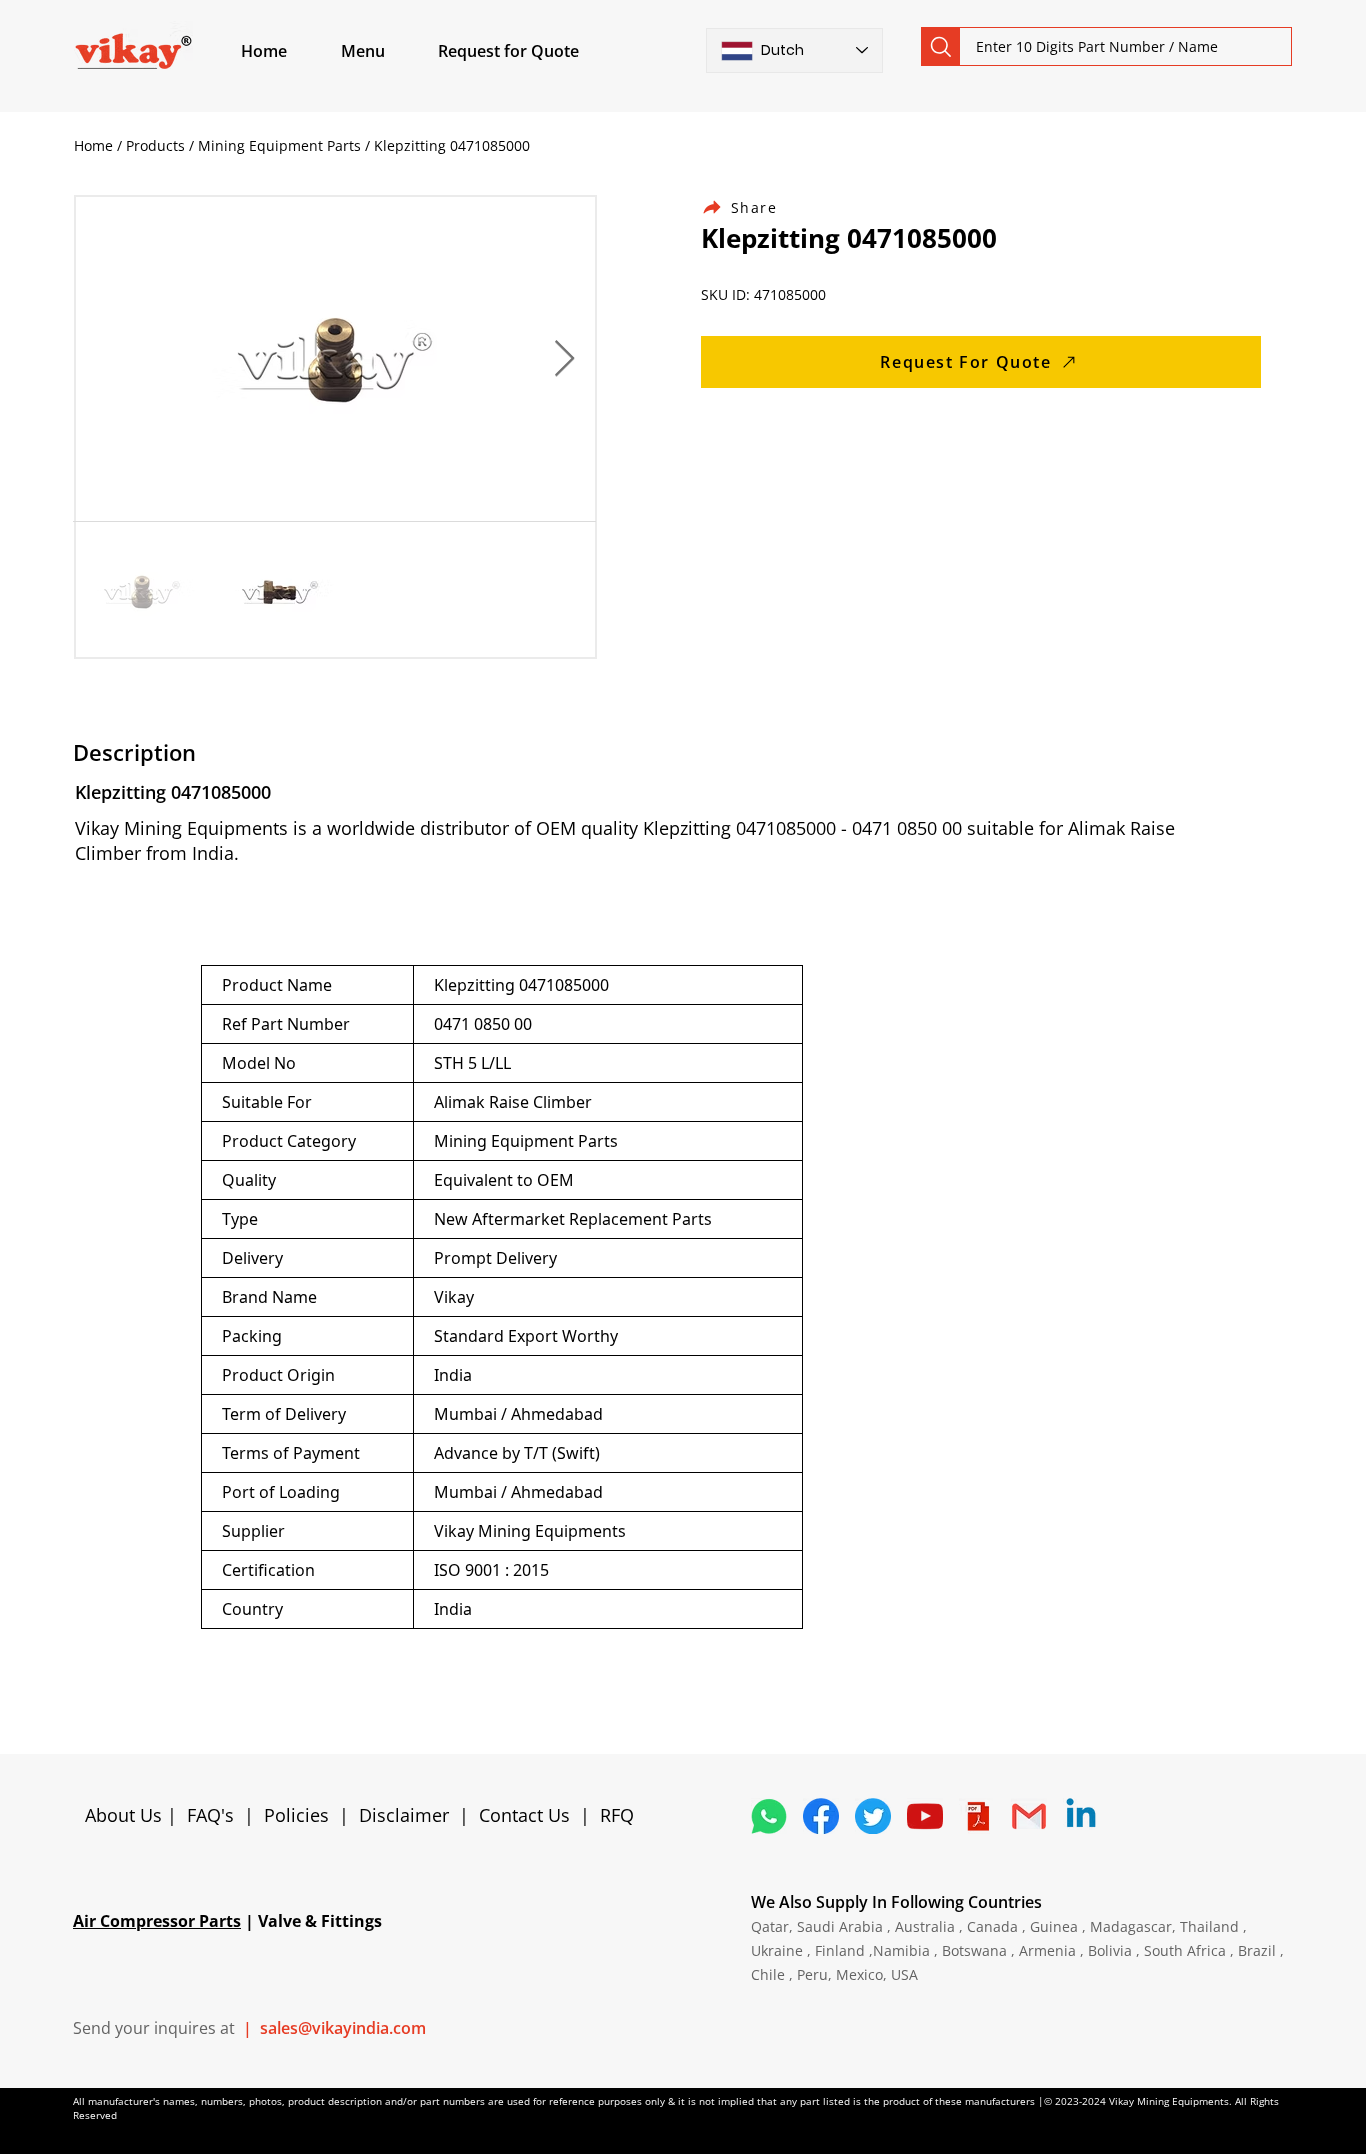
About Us (126, 1815)
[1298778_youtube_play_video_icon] (925, 1816)
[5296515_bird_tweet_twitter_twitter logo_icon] (873, 1816)
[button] (386, 51)
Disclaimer (409, 1815)
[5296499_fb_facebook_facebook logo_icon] (821, 1816)
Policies (296, 1815)
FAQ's (210, 1815)
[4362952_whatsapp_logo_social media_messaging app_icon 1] (769, 1816)
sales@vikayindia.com (343, 2028)
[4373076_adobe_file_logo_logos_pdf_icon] (977, 1816)
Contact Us (524, 1815)
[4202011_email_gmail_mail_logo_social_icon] (1029, 1816)
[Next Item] (564, 359)
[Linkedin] (1081, 1816)
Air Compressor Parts (157, 1921)
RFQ (617, 1815)
